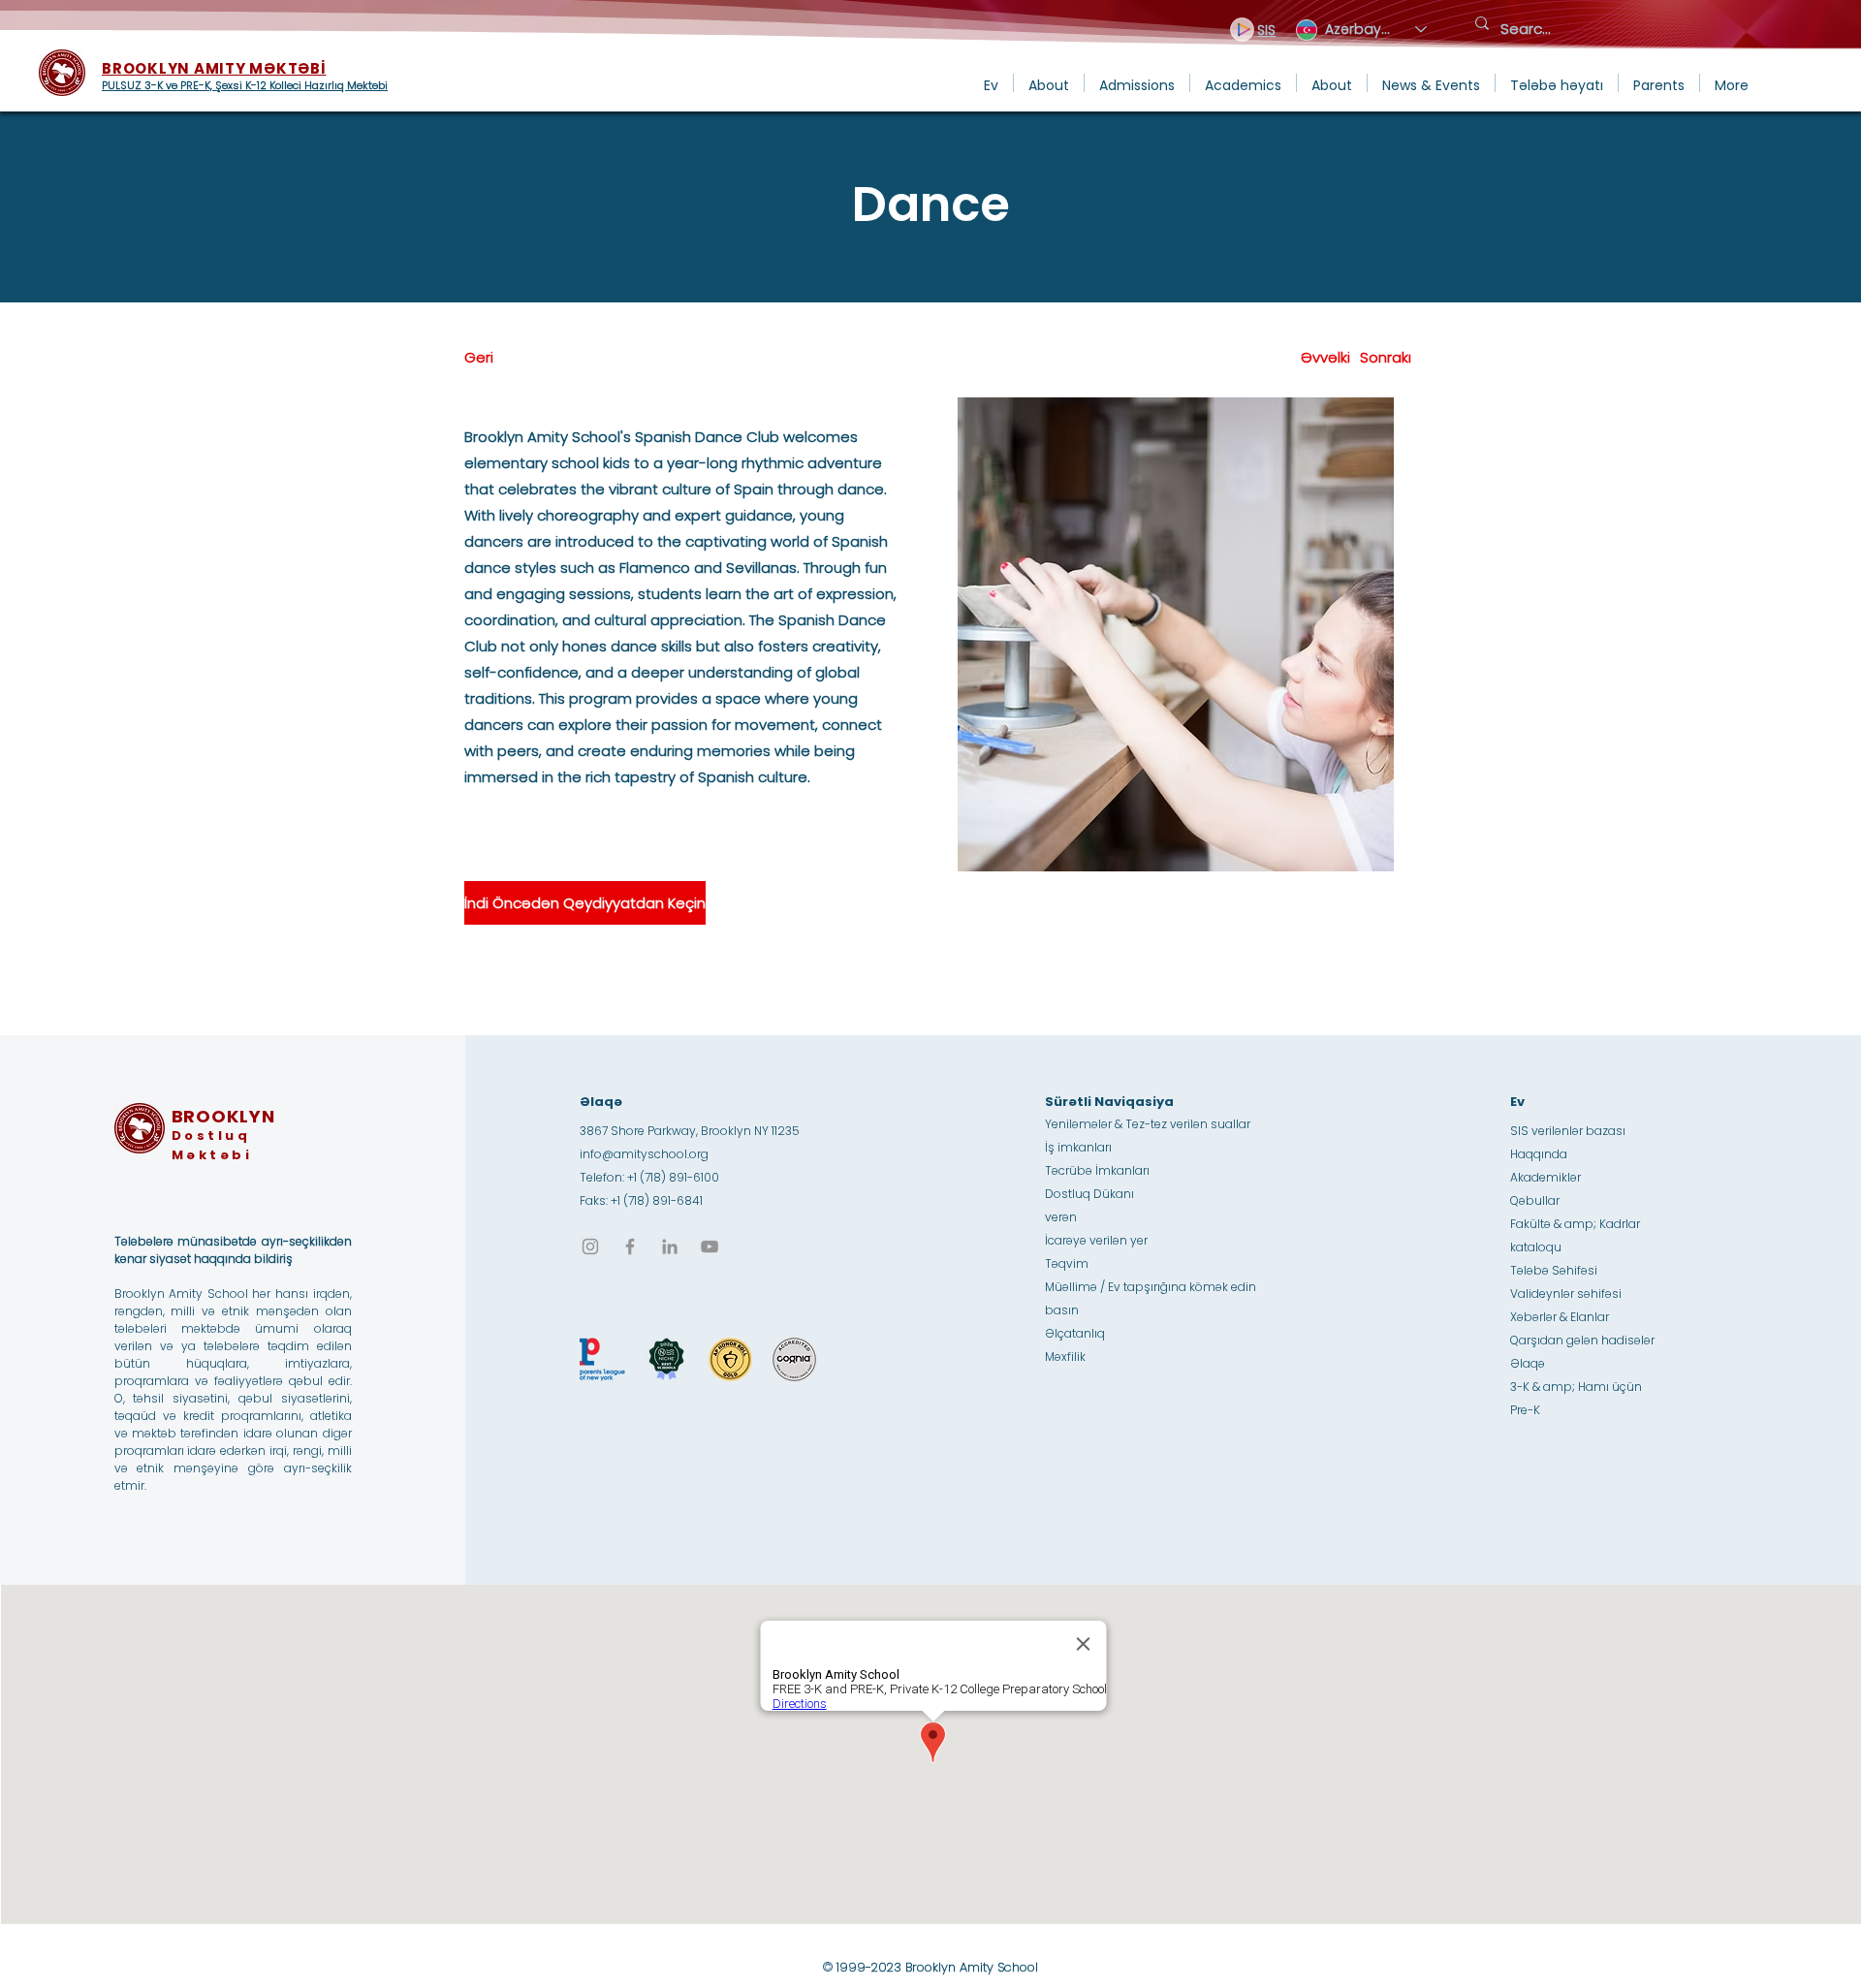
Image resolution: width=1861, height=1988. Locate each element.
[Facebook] (630, 1246)
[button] (1049, 83)
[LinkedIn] (670, 1246)
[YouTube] (710, 1246)
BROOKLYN (223, 1116)
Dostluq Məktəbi (212, 1145)
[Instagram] (590, 1246)
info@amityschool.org (644, 1154)
